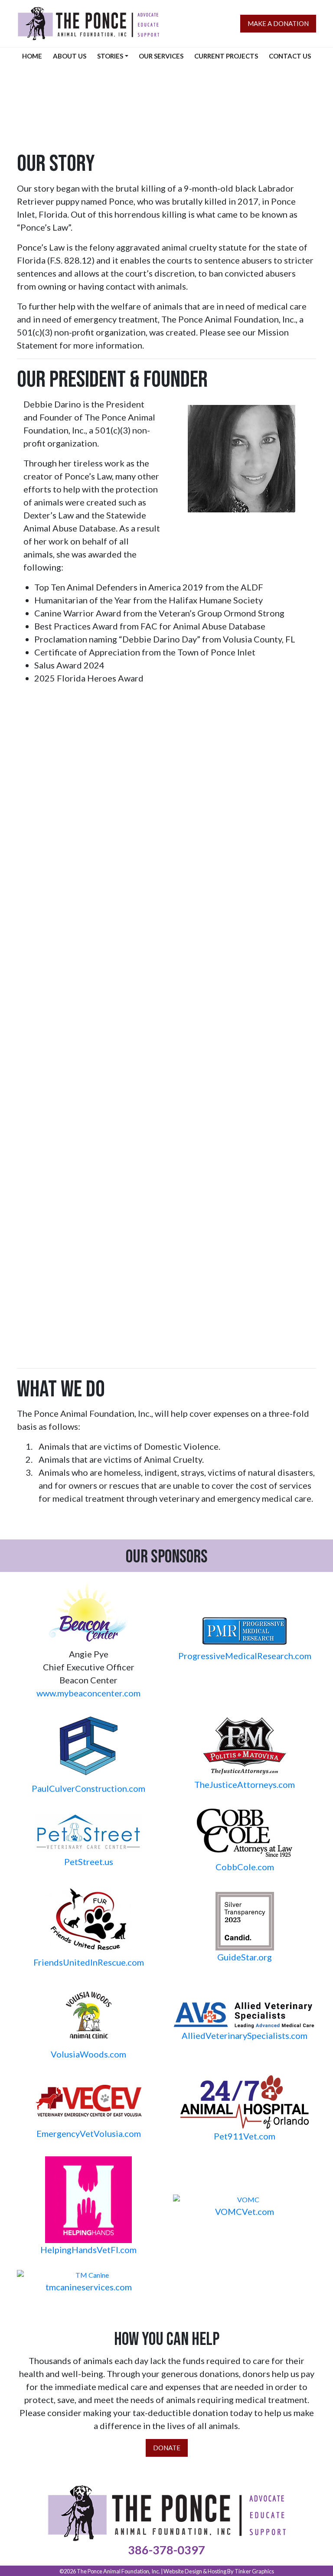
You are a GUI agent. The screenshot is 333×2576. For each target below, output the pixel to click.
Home (32, 56)
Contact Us (290, 56)
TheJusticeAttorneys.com (245, 1784)
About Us (70, 56)
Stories (110, 56)
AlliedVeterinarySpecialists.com (245, 2035)
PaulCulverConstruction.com (88, 1788)
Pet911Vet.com (245, 2136)
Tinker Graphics (254, 2571)
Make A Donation (278, 23)
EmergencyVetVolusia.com (89, 2133)
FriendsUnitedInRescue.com (89, 1962)
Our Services (161, 56)
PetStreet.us (89, 1862)
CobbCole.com (245, 1867)
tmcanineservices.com (89, 2287)
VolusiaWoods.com (88, 2054)
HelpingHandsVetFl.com (88, 2250)
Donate (167, 2448)
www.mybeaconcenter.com (88, 1693)
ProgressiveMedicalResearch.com (245, 1656)
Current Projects (226, 56)
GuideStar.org (245, 1957)
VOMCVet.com (245, 2211)
